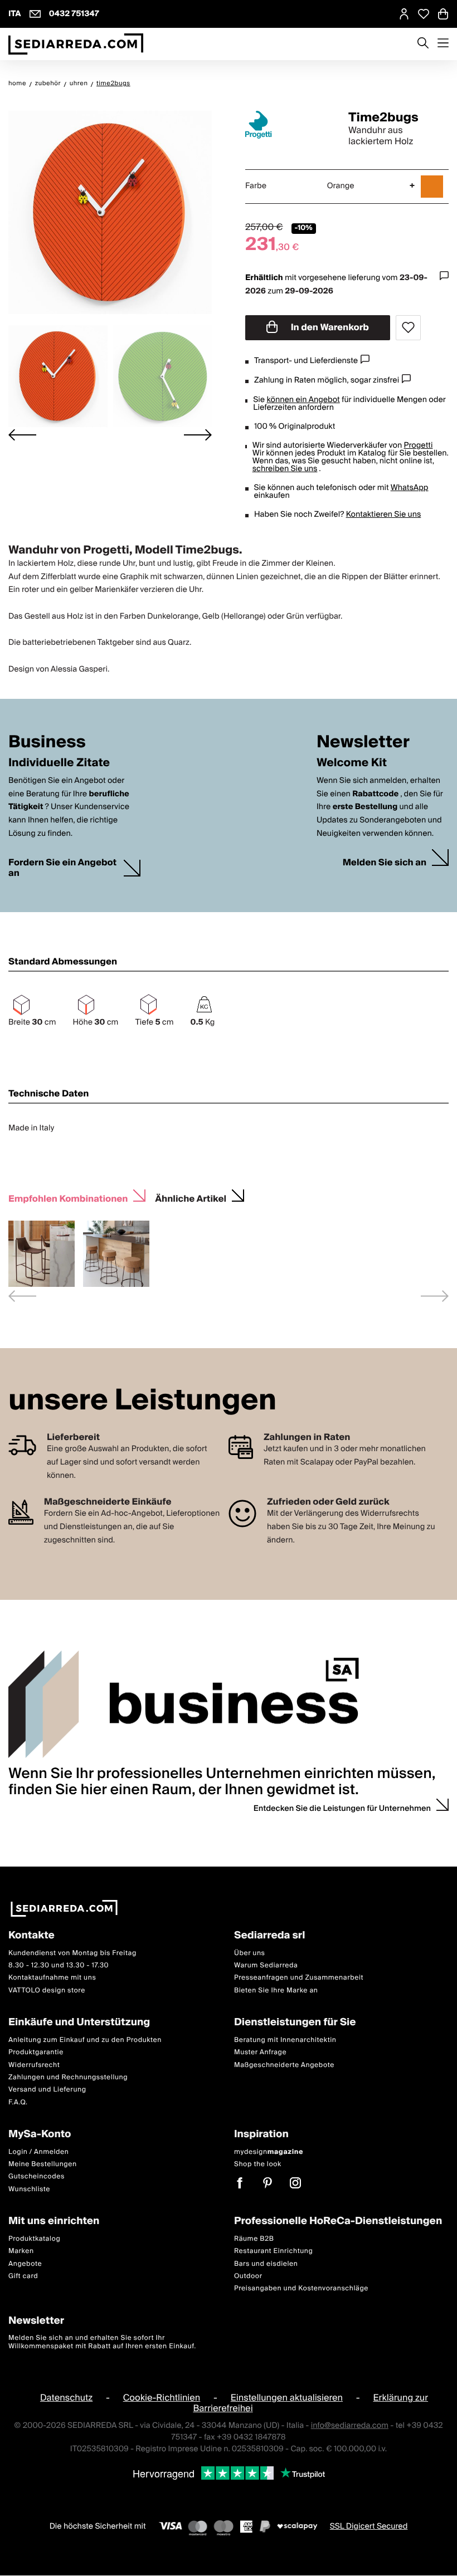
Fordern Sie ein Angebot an (62, 868)
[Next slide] (198, 435)
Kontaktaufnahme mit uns (52, 1978)
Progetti (418, 445)
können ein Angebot (303, 400)
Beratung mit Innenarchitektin (285, 2040)
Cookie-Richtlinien (162, 2398)
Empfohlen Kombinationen (68, 1198)
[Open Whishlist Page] (424, 14)
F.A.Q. (18, 2102)
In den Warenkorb (329, 327)
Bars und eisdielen (266, 2264)
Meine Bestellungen (43, 2165)
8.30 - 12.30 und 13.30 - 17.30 (59, 1965)
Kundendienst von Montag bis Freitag (72, 1953)
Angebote (25, 2264)
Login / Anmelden (38, 2152)
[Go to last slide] (22, 435)
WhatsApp (410, 488)
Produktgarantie (36, 2053)
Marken (21, 2252)
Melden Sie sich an (385, 863)
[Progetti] (287, 125)
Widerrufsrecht (34, 2065)
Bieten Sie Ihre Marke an (276, 1990)
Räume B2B (254, 2239)
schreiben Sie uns (285, 469)
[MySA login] (404, 14)
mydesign (269, 2152)
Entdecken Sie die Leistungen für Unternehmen (342, 1809)
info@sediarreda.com (350, 2426)
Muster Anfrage (260, 2053)
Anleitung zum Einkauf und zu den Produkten (85, 2040)
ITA (15, 14)
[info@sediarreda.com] (35, 14)
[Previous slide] (22, 1296)
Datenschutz (66, 2398)
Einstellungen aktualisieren (287, 2398)
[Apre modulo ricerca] (423, 44)
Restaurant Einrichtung (274, 2252)
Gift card (23, 2276)
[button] (58, 376)
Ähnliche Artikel (191, 1198)
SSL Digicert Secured (369, 2526)
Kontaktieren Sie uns (384, 515)
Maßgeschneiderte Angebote (284, 2065)
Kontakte (31, 1936)
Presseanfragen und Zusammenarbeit (299, 1978)
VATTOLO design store (47, 1990)
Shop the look (258, 2165)
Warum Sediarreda (266, 1965)
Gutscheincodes (37, 2177)
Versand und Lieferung (47, 2090)
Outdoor (248, 2276)
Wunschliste (29, 2189)
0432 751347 (74, 14)
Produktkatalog (34, 2239)
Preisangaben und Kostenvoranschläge (301, 2289)
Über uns (250, 1953)
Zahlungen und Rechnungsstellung (68, 2077)
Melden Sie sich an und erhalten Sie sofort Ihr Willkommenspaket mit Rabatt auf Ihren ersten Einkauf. (102, 2342)
